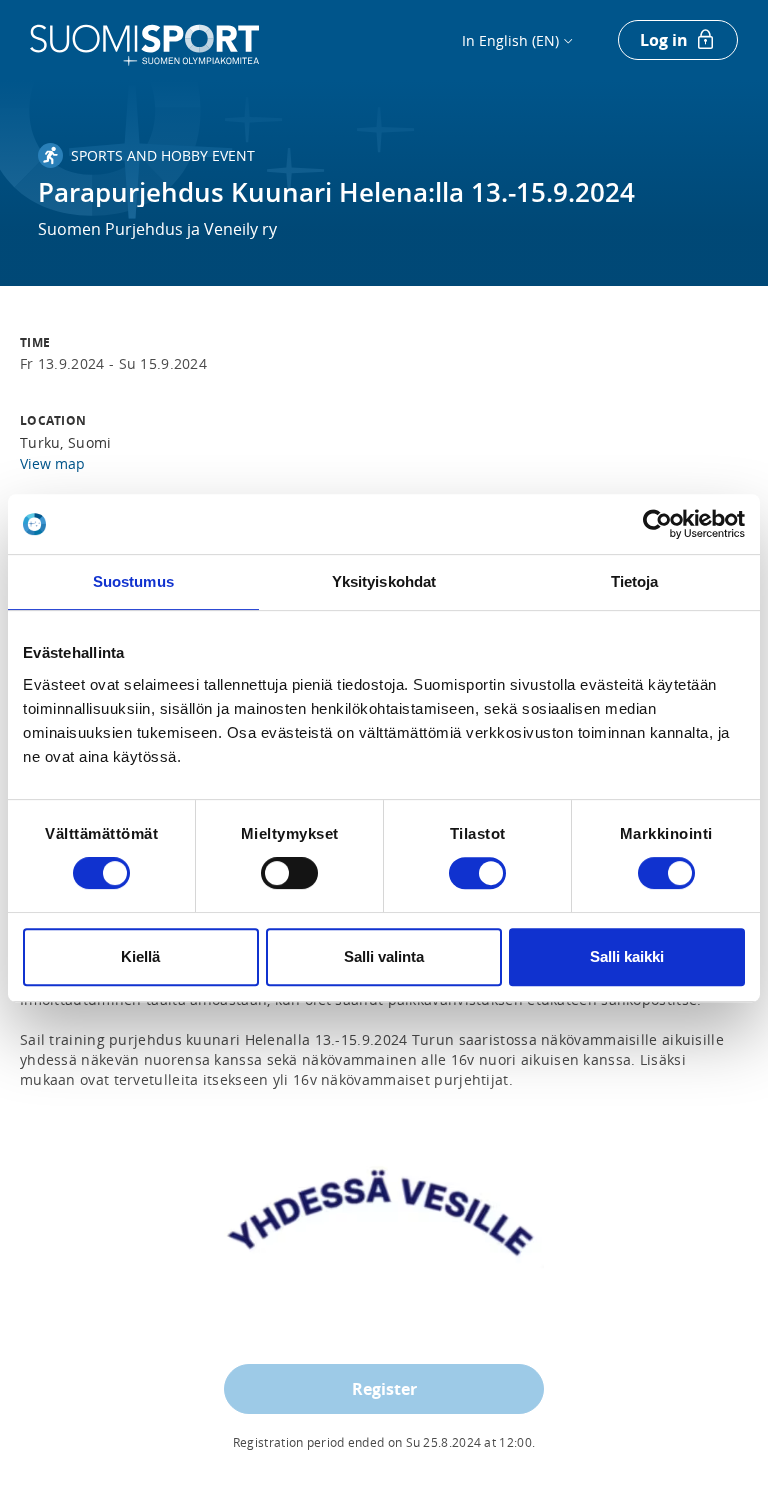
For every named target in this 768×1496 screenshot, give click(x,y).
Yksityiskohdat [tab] (384, 581)
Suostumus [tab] (133, 581)
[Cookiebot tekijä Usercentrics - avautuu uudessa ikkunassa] (657, 524)
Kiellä (140, 956)
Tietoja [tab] (635, 581)
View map (52, 463)
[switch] (289, 873)
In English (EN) (510, 40)
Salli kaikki (627, 956)
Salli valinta (384, 956)
